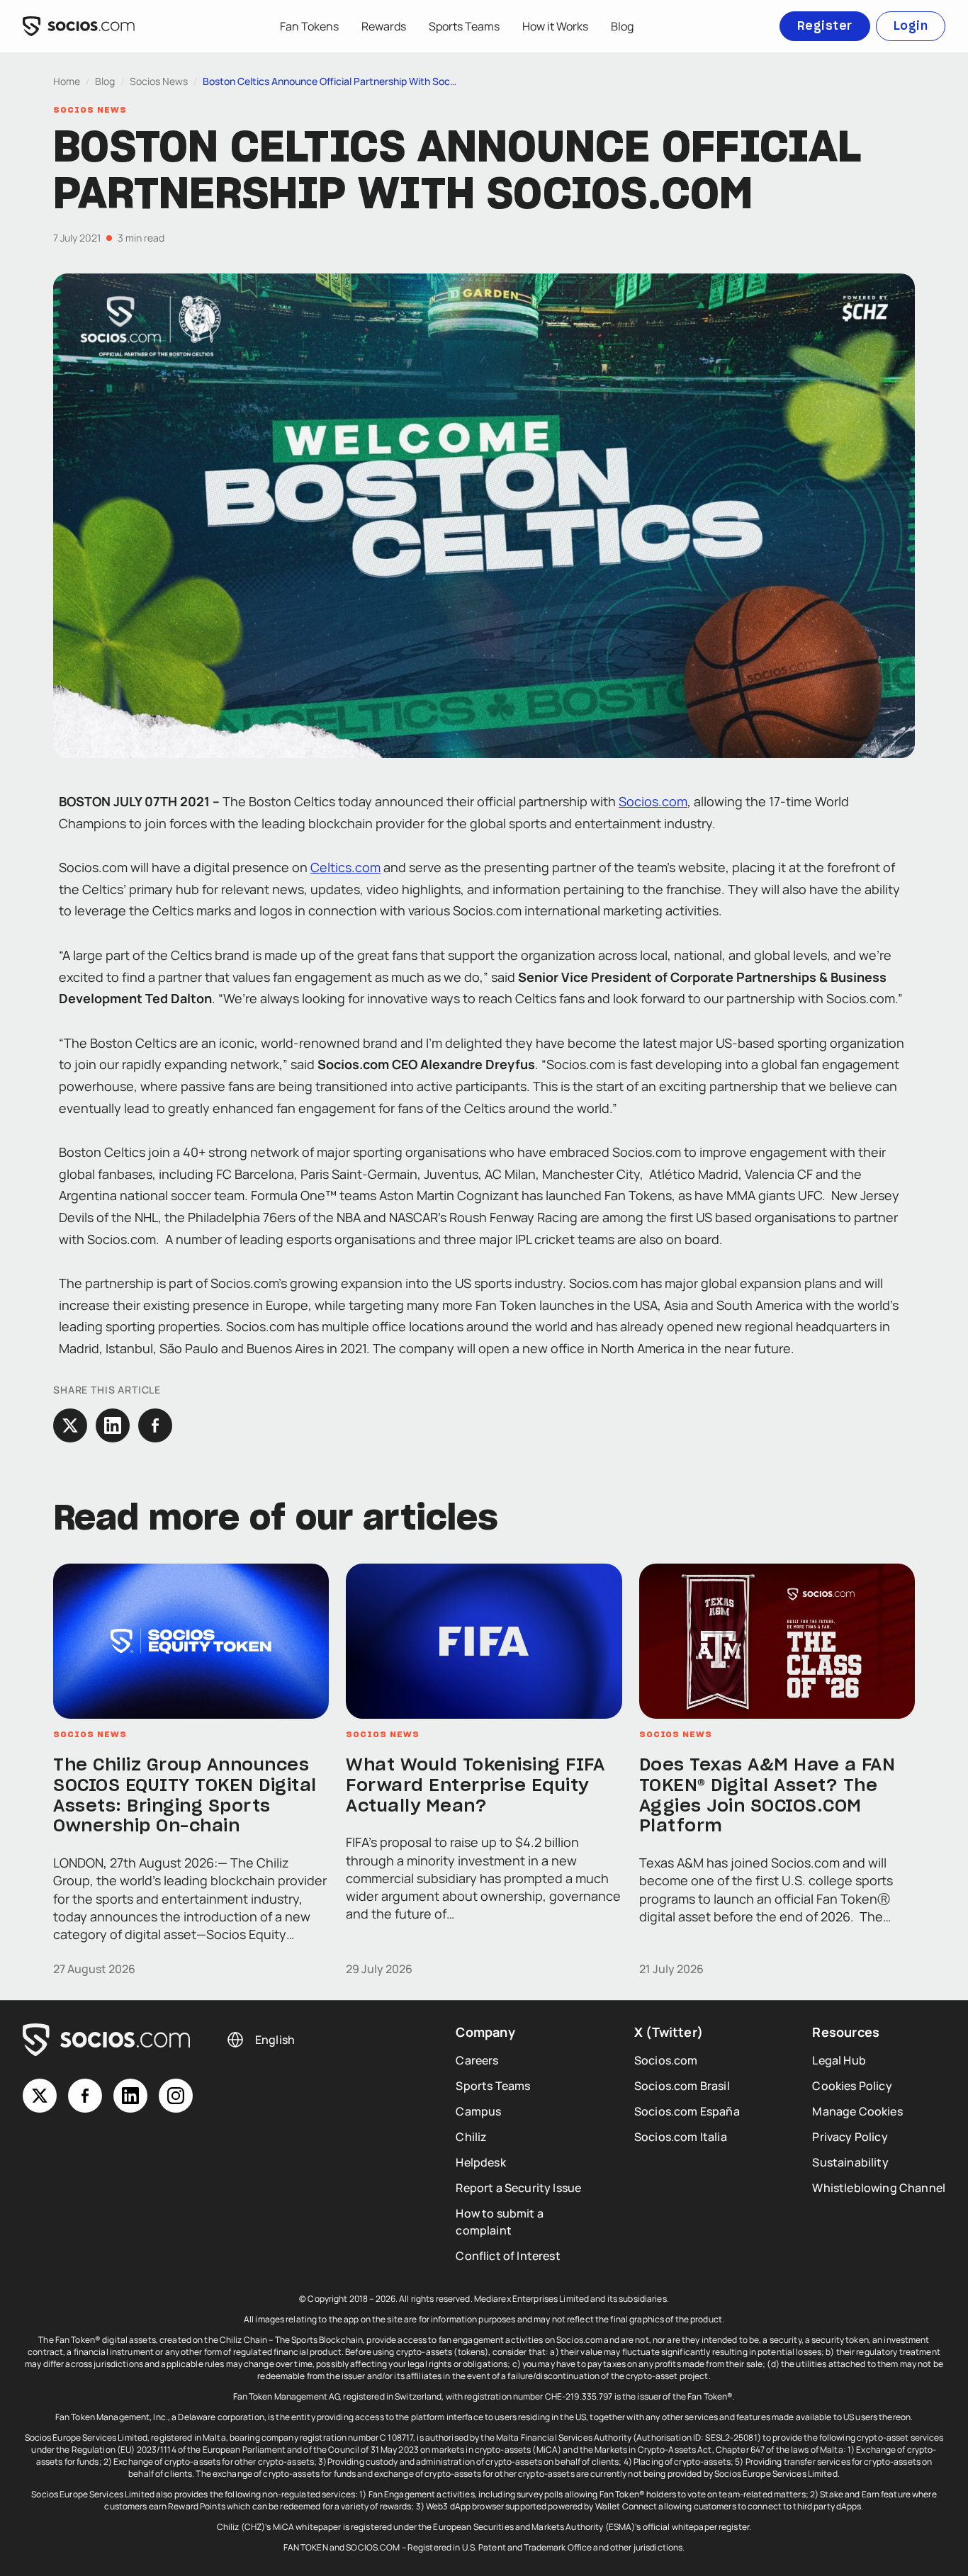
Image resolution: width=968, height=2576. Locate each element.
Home (67, 81)
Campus (478, 2111)
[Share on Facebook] (155, 1425)
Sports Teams (464, 26)
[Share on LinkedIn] (113, 1425)
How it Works (555, 26)
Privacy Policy (850, 2137)
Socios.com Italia (681, 2137)
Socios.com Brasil (682, 2086)
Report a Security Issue (518, 2188)
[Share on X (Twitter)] (70, 1425)
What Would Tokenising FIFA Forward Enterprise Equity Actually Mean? (475, 1786)
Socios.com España (687, 2111)
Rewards (384, 26)
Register (825, 26)
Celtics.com (345, 867)
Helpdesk (480, 2162)
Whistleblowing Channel (879, 2188)
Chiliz (471, 2137)
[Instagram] (176, 2096)
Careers (477, 2060)
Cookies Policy (852, 2086)
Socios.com (653, 801)
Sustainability (850, 2162)
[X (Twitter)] (40, 2096)
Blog (622, 26)
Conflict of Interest (508, 2256)
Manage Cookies (857, 2111)
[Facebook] (85, 2096)
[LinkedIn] (130, 2096)
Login (911, 26)
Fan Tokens (309, 26)
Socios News (159, 81)
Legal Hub (839, 2060)
